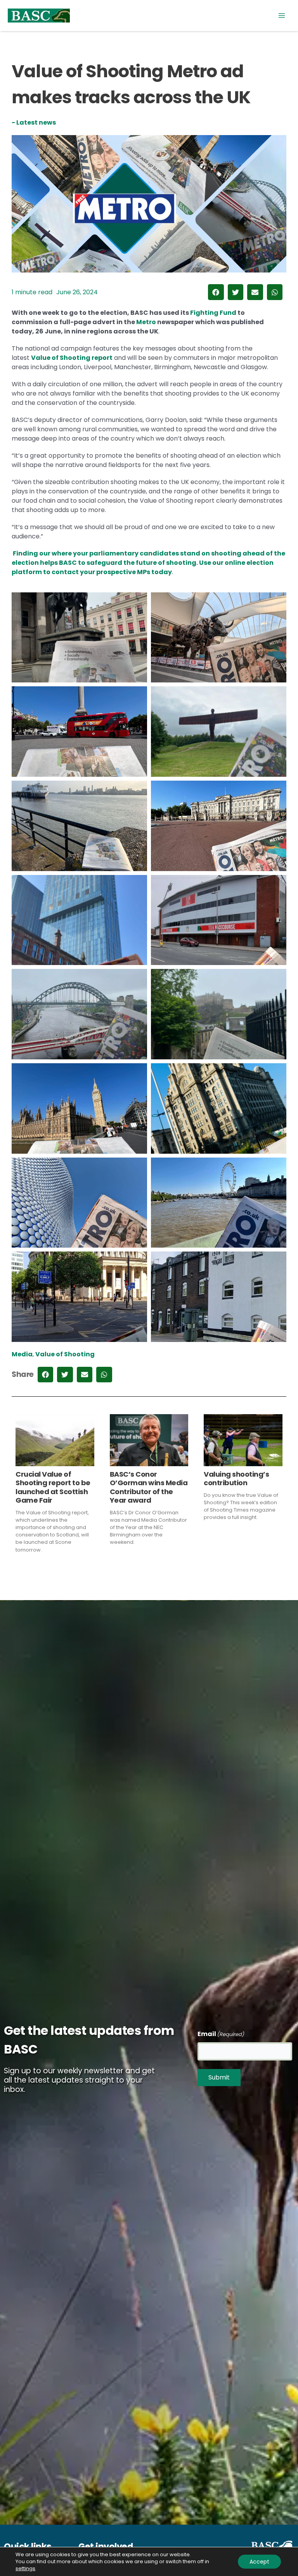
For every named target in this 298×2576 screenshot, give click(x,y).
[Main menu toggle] (282, 16)
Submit (219, 2077)
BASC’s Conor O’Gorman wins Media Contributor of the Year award (149, 1487)
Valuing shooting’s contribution (236, 1478)
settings (25, 2569)
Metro (147, 322)
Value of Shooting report (72, 358)
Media (22, 1354)
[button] (216, 292)
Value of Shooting (65, 1354)
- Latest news (34, 122)
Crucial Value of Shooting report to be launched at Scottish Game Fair (53, 1487)
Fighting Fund (213, 313)
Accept (259, 2562)
